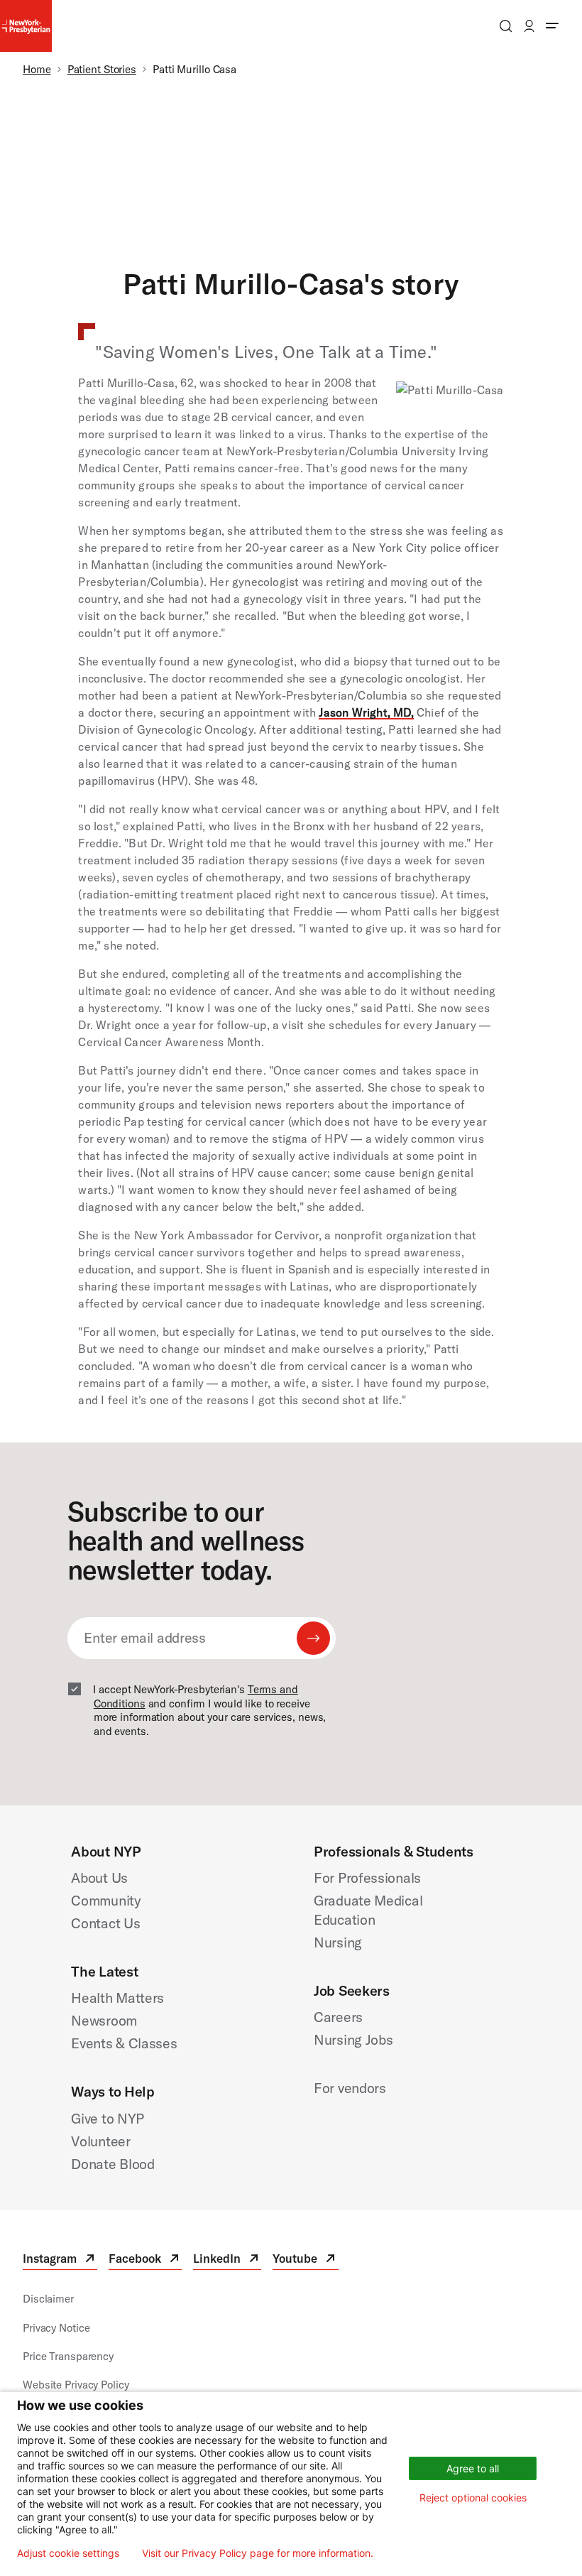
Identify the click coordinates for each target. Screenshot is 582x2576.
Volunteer (100, 2141)
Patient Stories (102, 69)
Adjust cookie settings (68, 2553)
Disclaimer (48, 2299)
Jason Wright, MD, (366, 712)
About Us (99, 1877)
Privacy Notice (56, 2328)
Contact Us (105, 1923)
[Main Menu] (552, 26)
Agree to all (473, 2468)
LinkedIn (227, 2260)
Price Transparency (68, 2356)
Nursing (338, 1942)
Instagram (60, 2260)
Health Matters (117, 1998)
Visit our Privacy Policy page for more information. (258, 2553)
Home (37, 69)
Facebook (145, 2260)
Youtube (305, 2260)
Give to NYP (108, 2118)
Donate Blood (112, 2164)
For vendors (350, 2088)
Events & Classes (124, 2043)
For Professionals (367, 1877)
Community (106, 1900)
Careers (338, 2017)
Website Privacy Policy (76, 2385)
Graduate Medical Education (368, 1910)
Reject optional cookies (473, 2498)
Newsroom (104, 2020)
